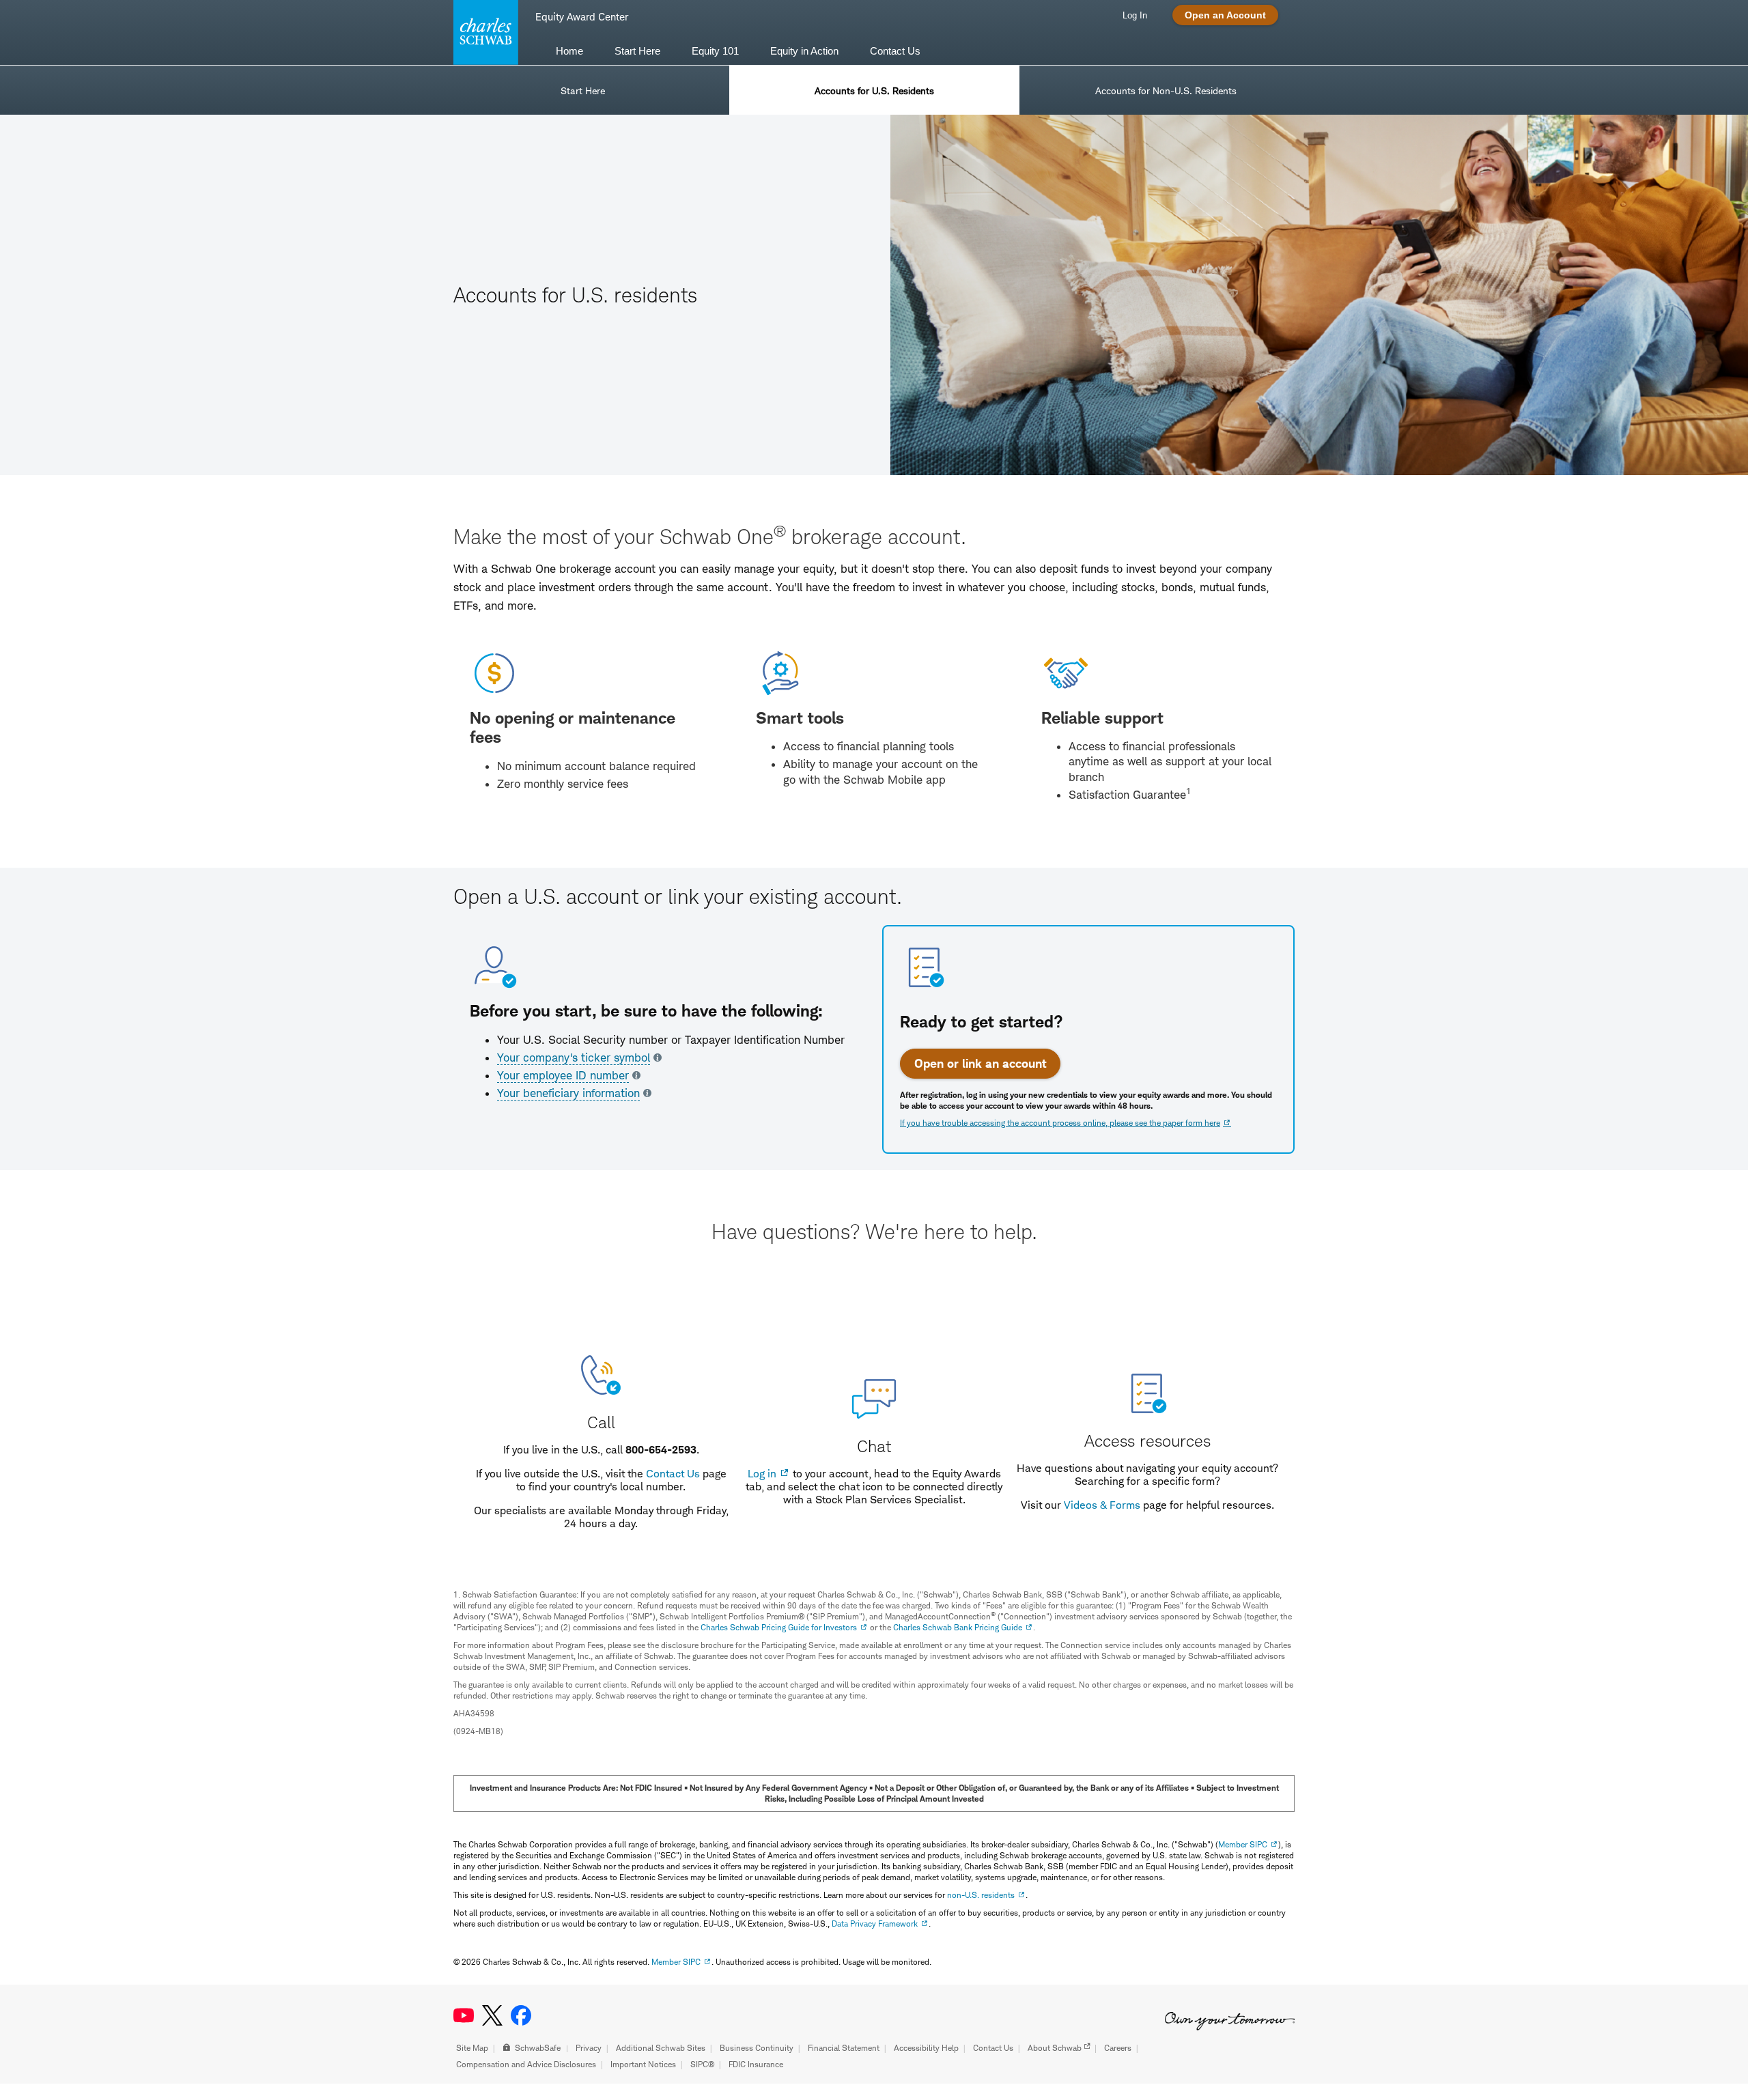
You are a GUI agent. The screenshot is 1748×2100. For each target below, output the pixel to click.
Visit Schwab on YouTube (464, 2015)
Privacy (589, 2048)
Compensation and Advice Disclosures (526, 2064)
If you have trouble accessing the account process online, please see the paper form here (1060, 1123)
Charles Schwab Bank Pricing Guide (958, 1627)
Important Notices (643, 2064)
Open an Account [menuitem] (1225, 15)
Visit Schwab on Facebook (521, 2015)
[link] (583, 90)
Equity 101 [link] (715, 51)
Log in (762, 1474)
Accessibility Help (926, 2048)
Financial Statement (844, 2048)
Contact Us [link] (895, 51)
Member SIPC (1243, 1844)
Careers (1118, 2048)
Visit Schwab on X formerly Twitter (492, 2015)
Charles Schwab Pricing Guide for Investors (779, 1627)
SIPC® (702, 2064)
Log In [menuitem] (1135, 15)
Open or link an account (980, 1063)
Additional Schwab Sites (661, 2048)
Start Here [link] (637, 51)
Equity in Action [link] (804, 51)
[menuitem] (569, 50)
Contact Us (673, 1474)
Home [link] (569, 51)
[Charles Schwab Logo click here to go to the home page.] (483, 32)
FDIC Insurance (756, 2064)
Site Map (472, 2048)
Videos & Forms (1102, 1505)
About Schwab (1055, 2048)
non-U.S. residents (981, 1895)
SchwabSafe (538, 2048)
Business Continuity (757, 2048)
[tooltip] (579, 1058)
